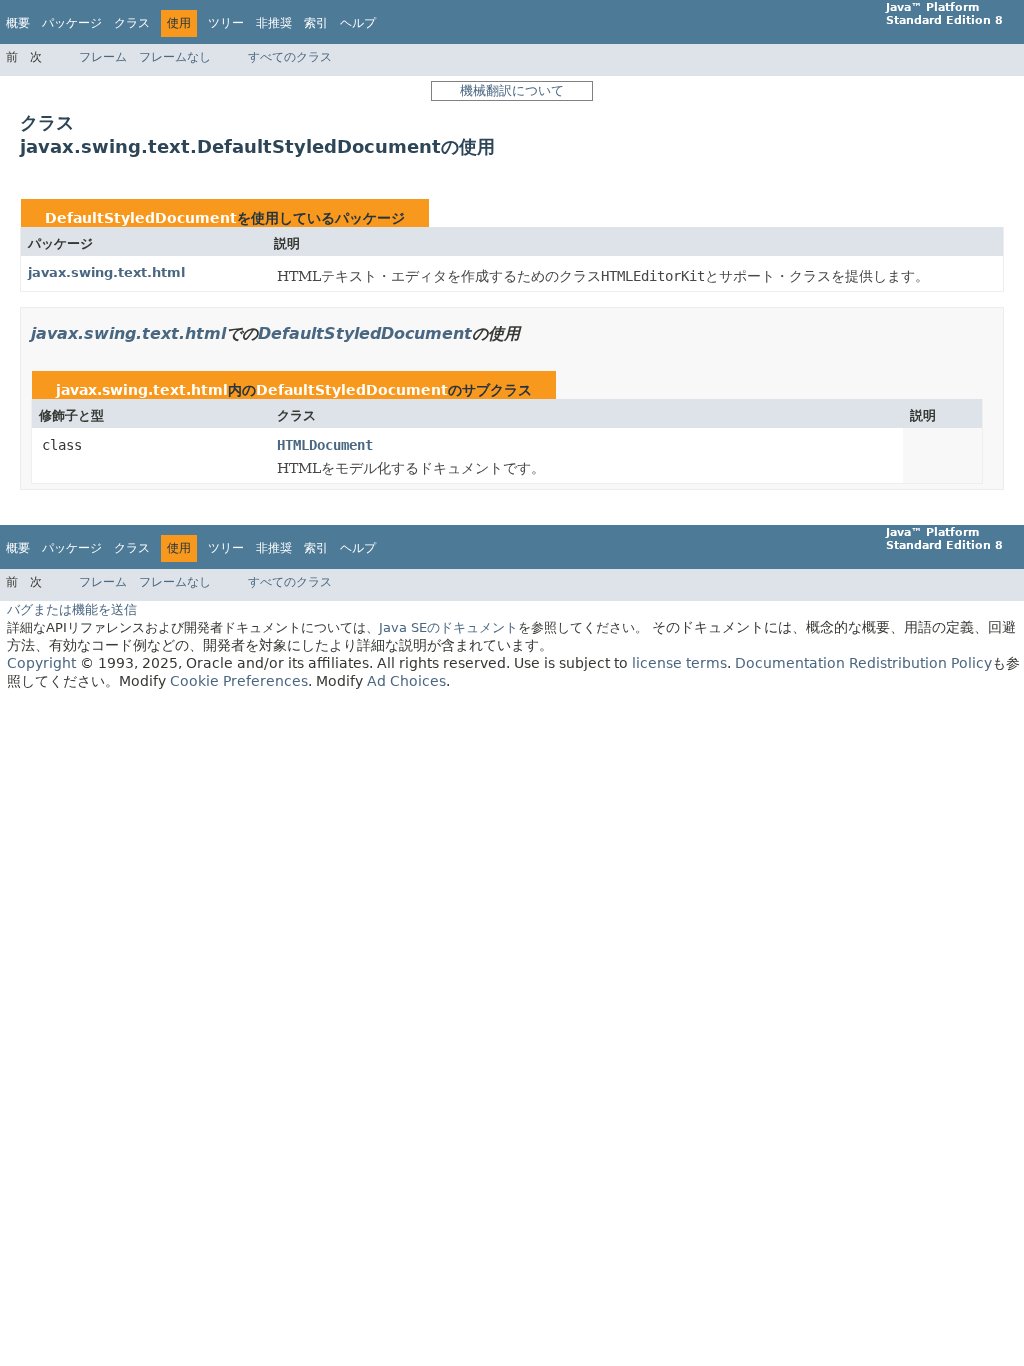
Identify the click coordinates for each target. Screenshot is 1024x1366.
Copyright (41, 663)
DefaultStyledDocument (141, 218)
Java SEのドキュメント (448, 627)
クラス (132, 23)
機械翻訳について (512, 90)
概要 (18, 23)
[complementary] (239, 681)
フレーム (103, 57)
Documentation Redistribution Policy (863, 663)
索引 (316, 23)
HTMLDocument (325, 445)
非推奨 (274, 23)
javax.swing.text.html (106, 272)
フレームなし (175, 57)
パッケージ (72, 23)
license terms (679, 663)
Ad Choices (406, 681)
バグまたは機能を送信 (72, 609)
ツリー (226, 23)
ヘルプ (358, 23)
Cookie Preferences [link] (239, 681)
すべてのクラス (290, 57)
